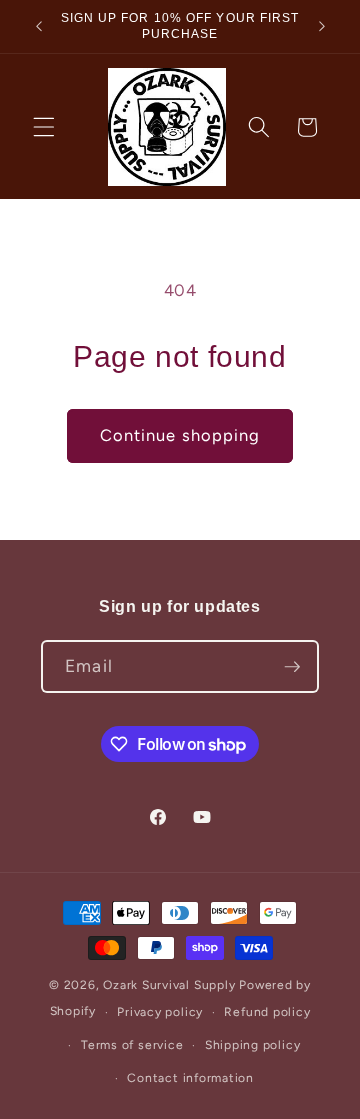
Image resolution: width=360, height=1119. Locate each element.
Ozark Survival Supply (169, 985)
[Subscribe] (292, 667)
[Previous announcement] (39, 27)
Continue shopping (180, 435)
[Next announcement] (322, 27)
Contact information (190, 1078)
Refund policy (267, 1012)
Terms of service (132, 1045)
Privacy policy (160, 1012)
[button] (44, 127)
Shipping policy (253, 1045)
